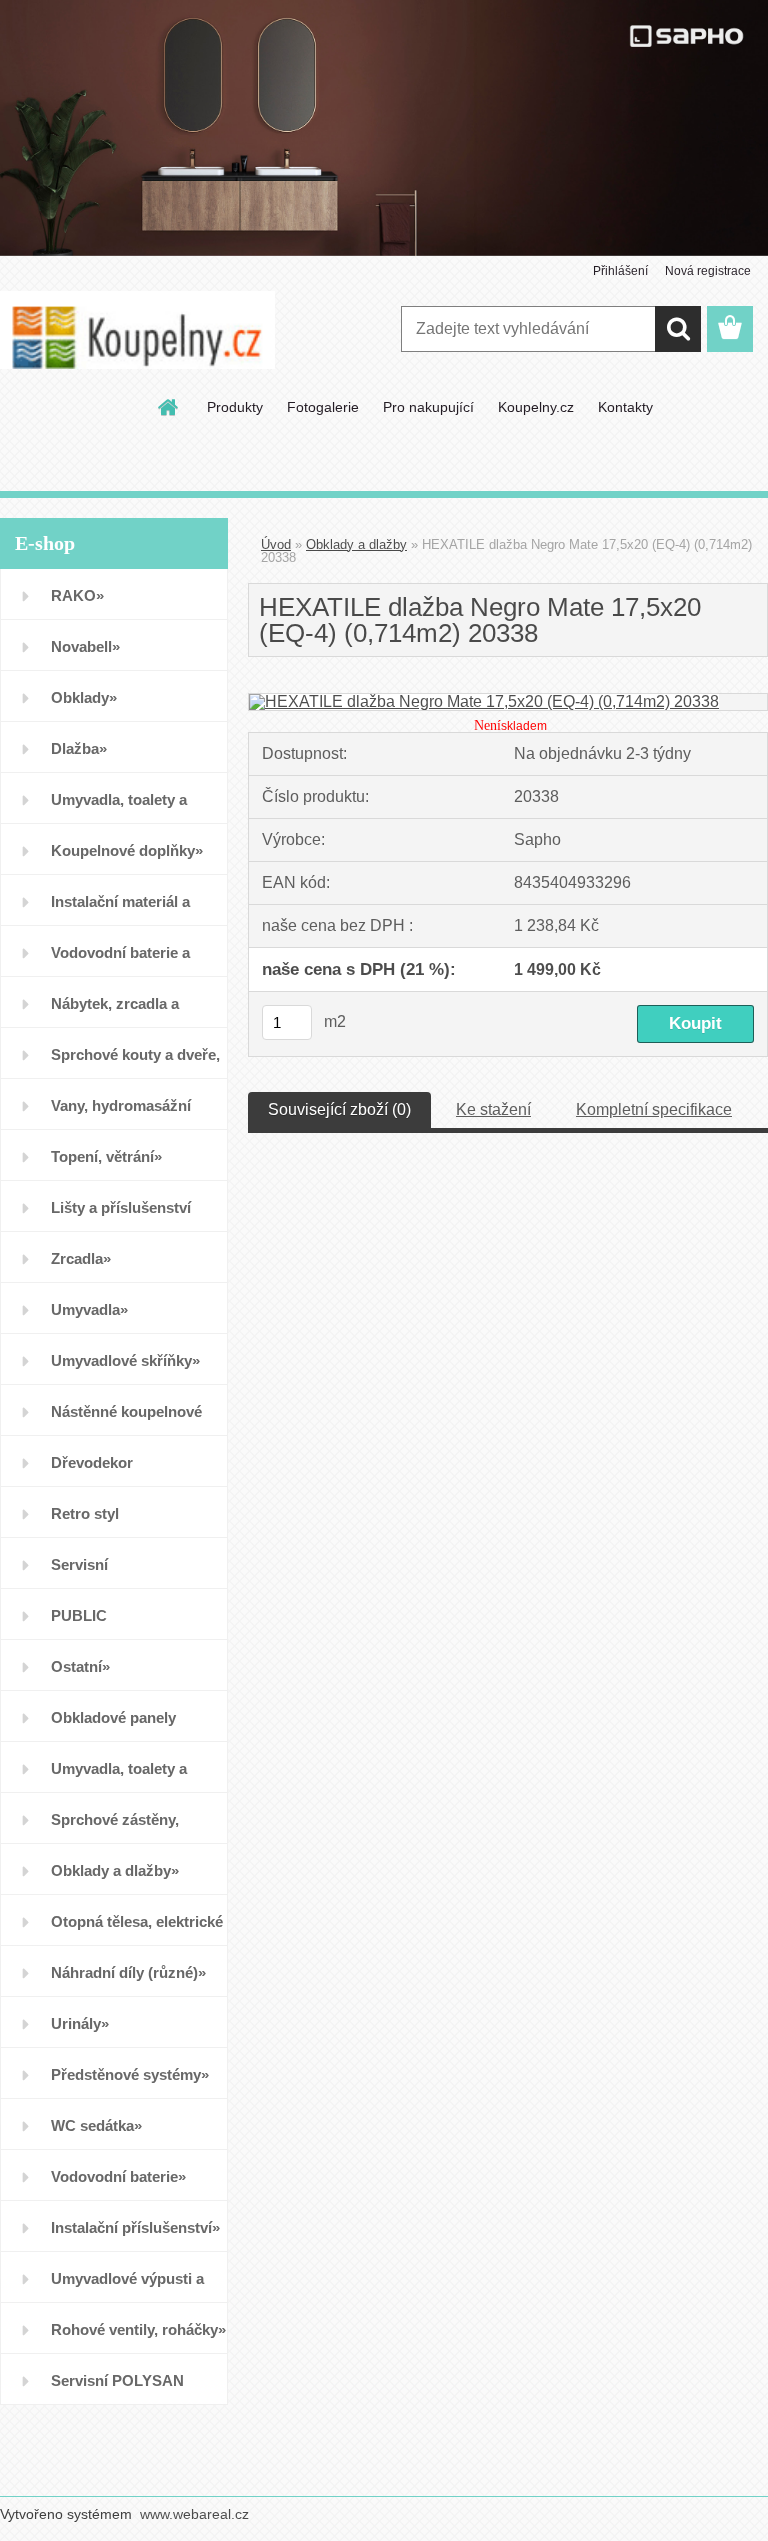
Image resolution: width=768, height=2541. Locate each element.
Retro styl (85, 1513)
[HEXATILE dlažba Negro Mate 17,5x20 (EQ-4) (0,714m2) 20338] (484, 701)
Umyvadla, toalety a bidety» (119, 807)
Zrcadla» (81, 1258)
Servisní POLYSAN (117, 2380)
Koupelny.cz (536, 407)
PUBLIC (79, 1615)
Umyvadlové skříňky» (125, 1360)
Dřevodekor (92, 1462)
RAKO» (77, 595)
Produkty (235, 407)
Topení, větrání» (106, 1156)
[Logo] (137, 330)
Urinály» (80, 2023)
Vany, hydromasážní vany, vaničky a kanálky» (136, 1113)
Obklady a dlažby (356, 544)
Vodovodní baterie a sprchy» (120, 960)
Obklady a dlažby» (115, 1870)
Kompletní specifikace (654, 1109)
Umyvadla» (89, 1309)
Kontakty (625, 407)
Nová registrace (708, 271)
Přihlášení (620, 271)
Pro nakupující (428, 407)
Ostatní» (80, 1666)
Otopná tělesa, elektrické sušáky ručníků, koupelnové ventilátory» (137, 1929)
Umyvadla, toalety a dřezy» (119, 1776)
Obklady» (84, 697)
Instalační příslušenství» (135, 2227)
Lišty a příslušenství (121, 1207)
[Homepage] (169, 407)
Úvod (276, 544)
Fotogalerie (323, 407)
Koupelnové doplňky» (127, 850)
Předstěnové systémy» (130, 2074)
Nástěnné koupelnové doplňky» (126, 1419)
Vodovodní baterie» (118, 2176)
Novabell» (85, 646)
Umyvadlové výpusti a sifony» (127, 2286)
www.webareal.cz (194, 2514)
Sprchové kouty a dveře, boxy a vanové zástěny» (135, 1062)
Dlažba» (79, 748)
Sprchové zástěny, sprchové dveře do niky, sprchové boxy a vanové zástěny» (135, 1827)
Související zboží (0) (339, 1109)
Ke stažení (493, 1109)
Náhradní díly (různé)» (128, 1972)
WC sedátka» (96, 2125)
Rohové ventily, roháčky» (138, 2329)
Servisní (79, 1564)
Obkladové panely (113, 1717)
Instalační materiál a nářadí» (120, 909)
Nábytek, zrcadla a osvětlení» (115, 1011)
